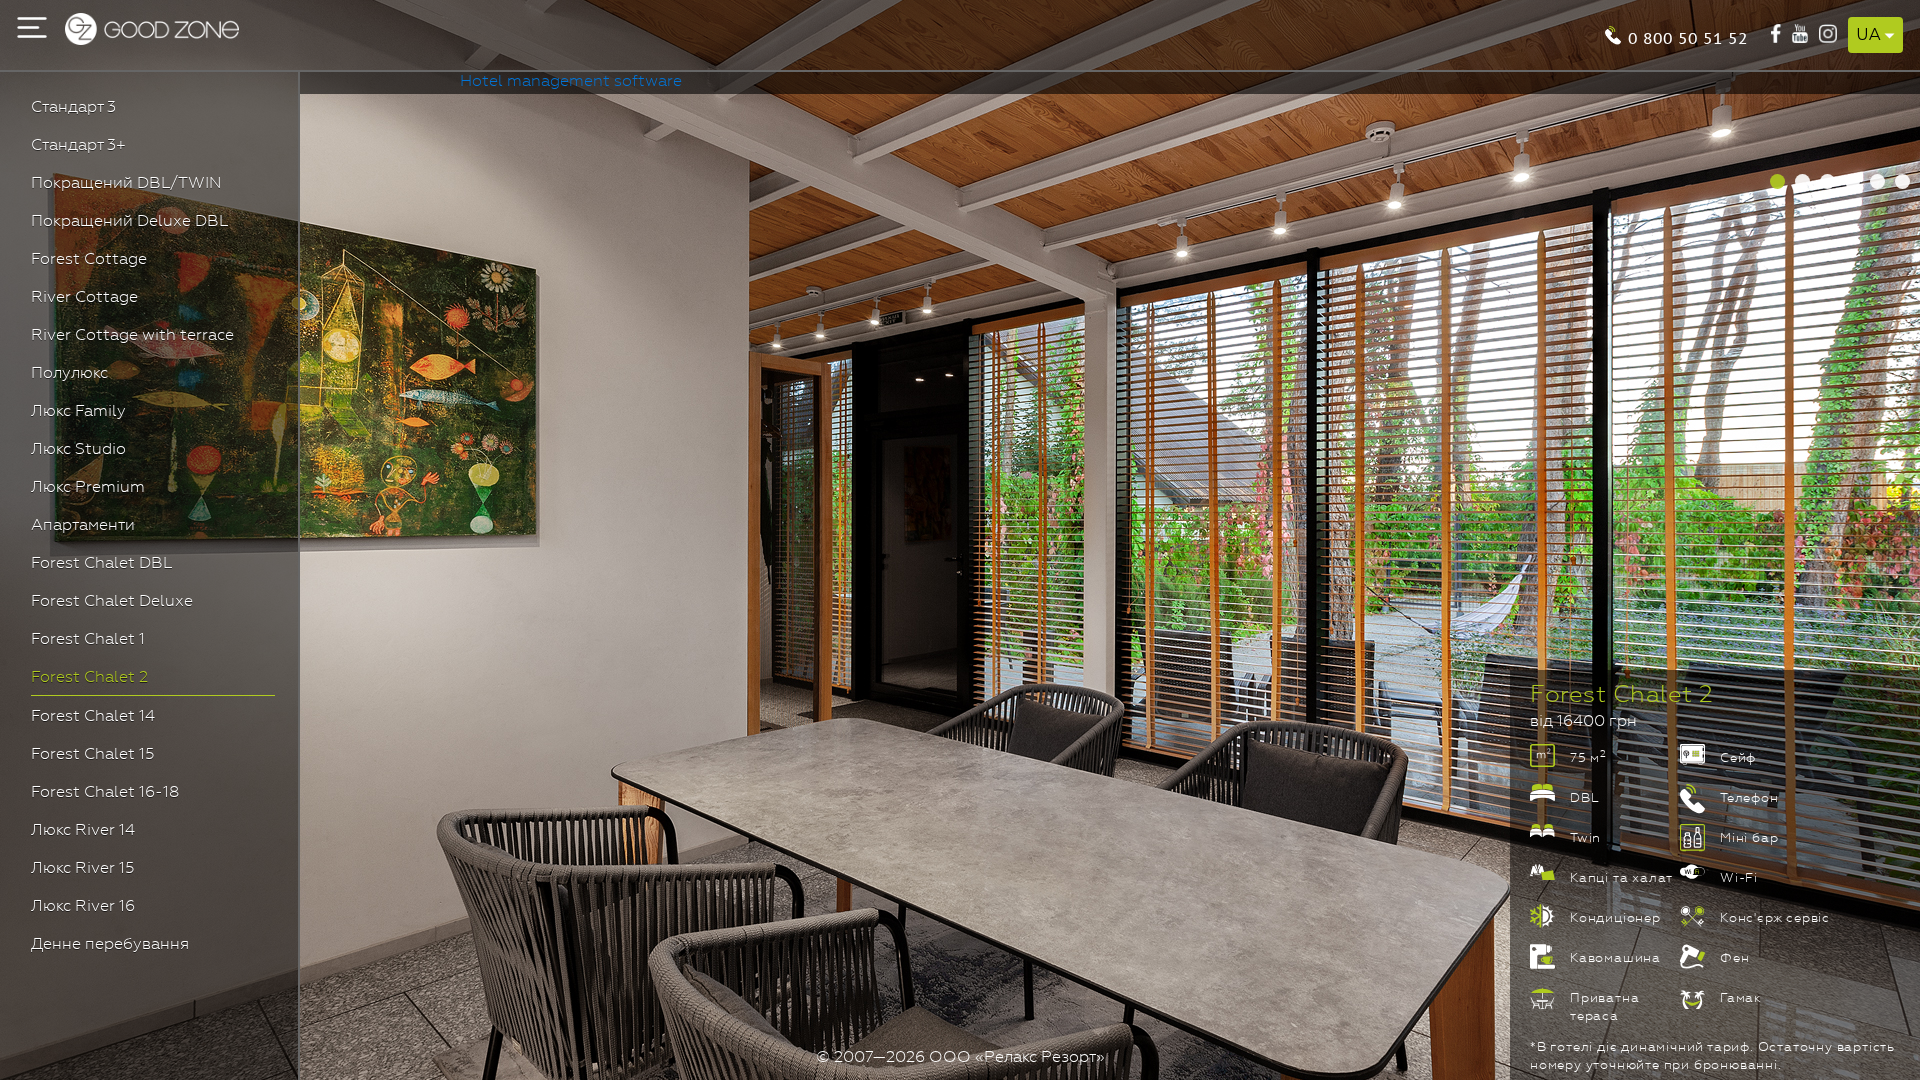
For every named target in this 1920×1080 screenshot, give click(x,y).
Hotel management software (571, 82)
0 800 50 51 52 (1688, 36)
